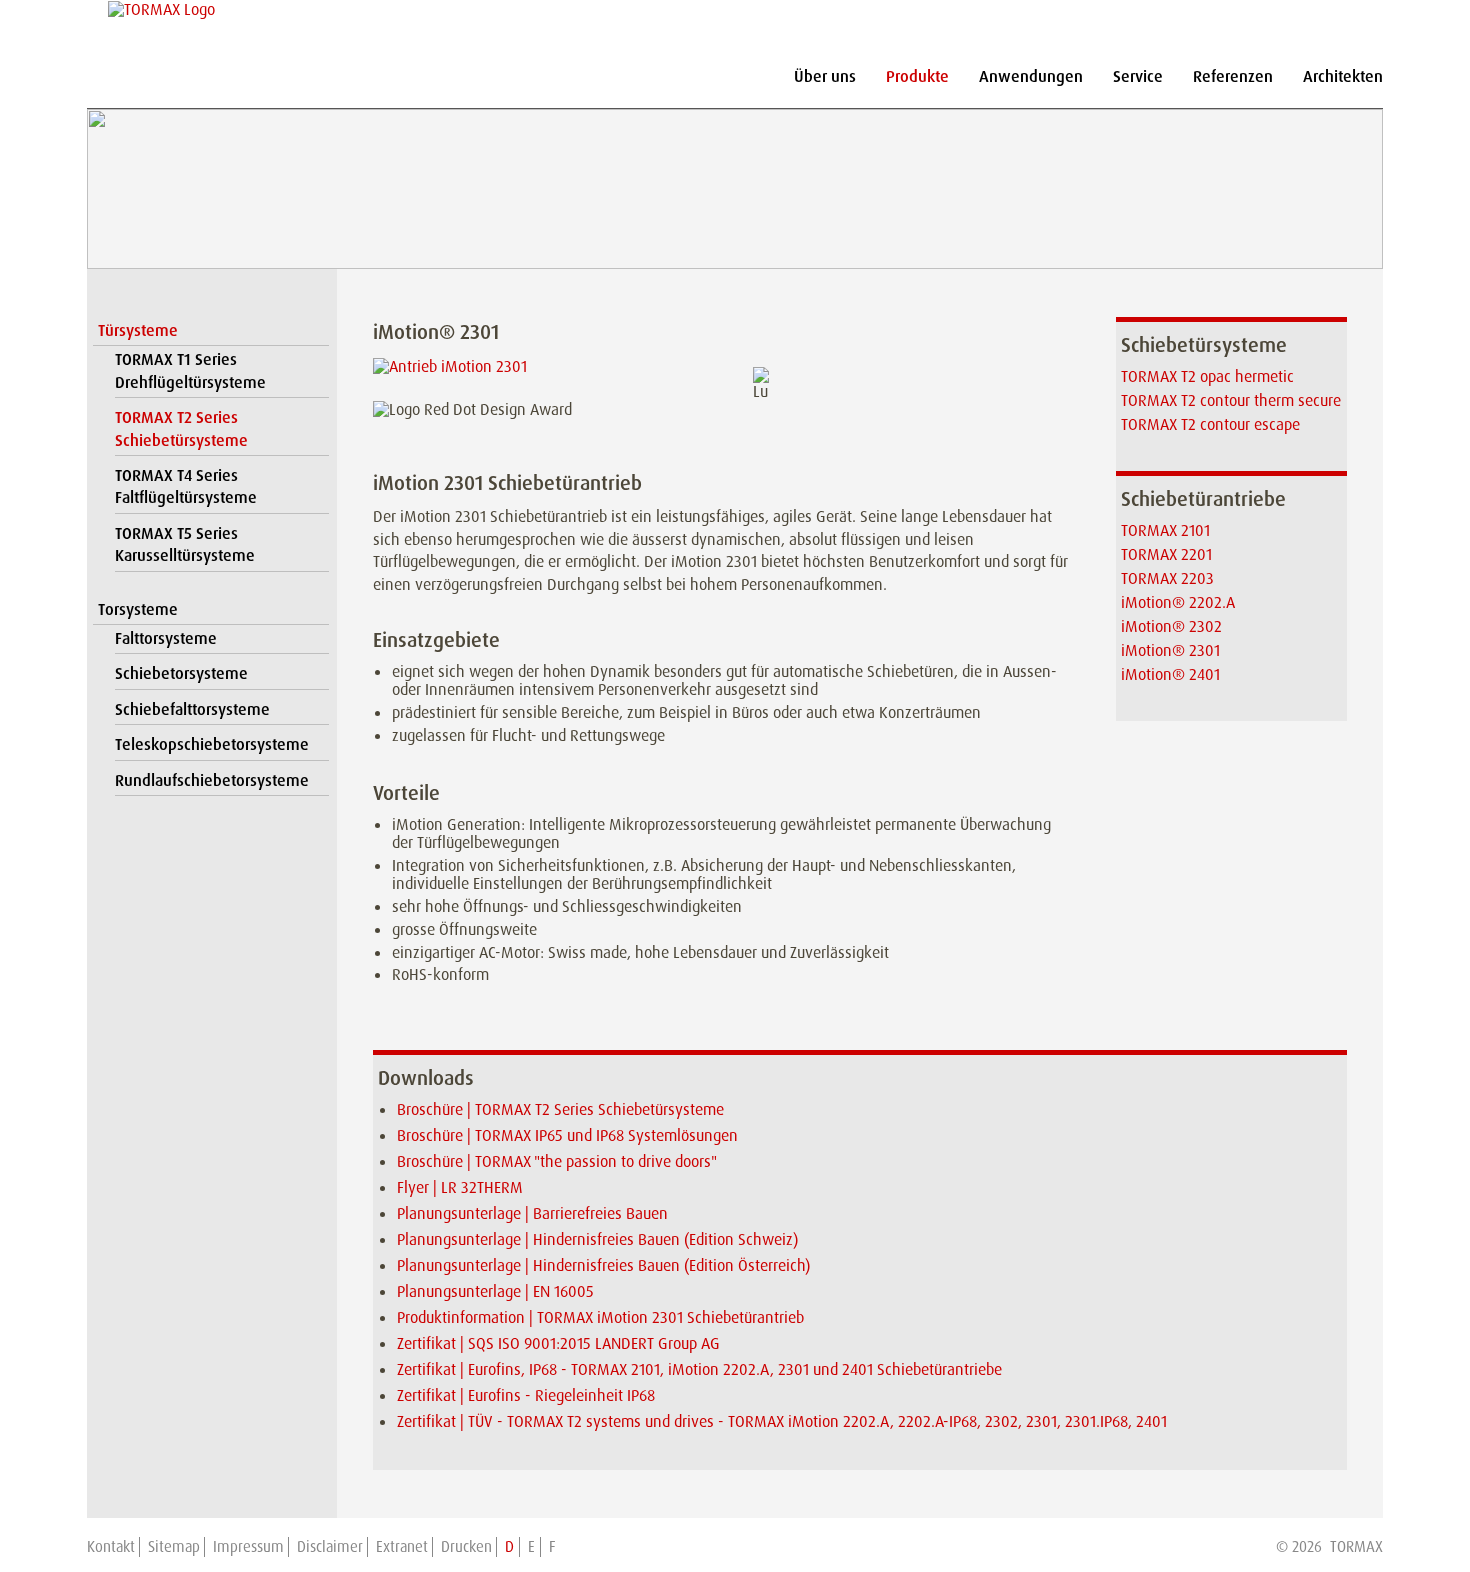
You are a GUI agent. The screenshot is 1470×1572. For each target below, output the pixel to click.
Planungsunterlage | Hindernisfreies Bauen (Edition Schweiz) (597, 1239)
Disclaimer (330, 1547)
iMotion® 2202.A (1178, 602)
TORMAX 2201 (1166, 554)
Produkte (917, 76)
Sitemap (174, 1547)
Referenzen (1233, 76)
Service (1138, 76)
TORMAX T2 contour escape (1210, 424)
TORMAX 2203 (1167, 578)
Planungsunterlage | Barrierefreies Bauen (532, 1213)
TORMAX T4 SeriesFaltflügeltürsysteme (186, 486)
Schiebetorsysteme (181, 673)
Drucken (466, 1547)
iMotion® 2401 (1170, 674)
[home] (162, 9)
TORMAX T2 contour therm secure (1231, 400)
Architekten (1343, 76)
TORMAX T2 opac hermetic (1207, 376)
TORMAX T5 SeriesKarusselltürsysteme (185, 544)
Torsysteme (138, 609)
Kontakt (111, 1547)
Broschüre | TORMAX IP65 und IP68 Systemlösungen (567, 1135)
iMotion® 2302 (1171, 626)
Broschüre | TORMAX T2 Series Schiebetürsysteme (560, 1109)
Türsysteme (138, 330)
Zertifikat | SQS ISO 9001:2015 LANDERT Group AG (558, 1343)
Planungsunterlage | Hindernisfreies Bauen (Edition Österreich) (603, 1265)
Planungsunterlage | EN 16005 (495, 1291)
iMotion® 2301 (1170, 650)
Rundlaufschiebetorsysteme (212, 780)
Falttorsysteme (166, 638)
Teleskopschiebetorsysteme (212, 744)
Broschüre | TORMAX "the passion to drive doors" (557, 1161)
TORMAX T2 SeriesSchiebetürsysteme (181, 428)
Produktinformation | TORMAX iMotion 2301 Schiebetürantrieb (600, 1317)
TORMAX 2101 (1165, 530)
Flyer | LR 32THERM (460, 1187)
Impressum (248, 1547)
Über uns (825, 76)
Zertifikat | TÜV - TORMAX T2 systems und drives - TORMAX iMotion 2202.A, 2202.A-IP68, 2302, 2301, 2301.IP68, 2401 (782, 1421)
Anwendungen (1031, 76)
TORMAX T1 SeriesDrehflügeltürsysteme (190, 370)
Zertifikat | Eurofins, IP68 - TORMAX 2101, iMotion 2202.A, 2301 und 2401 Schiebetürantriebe (699, 1369)
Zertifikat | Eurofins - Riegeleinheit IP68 (526, 1395)
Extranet (402, 1547)
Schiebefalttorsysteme (192, 709)
